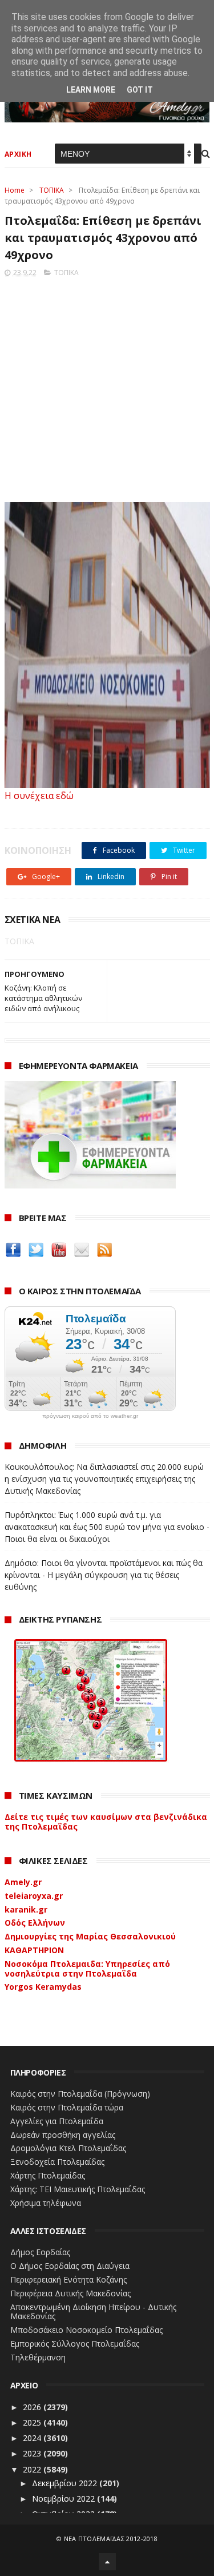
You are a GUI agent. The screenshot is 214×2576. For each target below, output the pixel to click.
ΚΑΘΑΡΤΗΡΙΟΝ (34, 1950)
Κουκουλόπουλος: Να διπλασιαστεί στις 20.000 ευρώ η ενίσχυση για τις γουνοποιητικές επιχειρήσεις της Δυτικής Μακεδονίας (104, 1479)
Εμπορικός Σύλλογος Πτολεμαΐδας (75, 2344)
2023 (33, 2453)
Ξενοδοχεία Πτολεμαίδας (57, 2162)
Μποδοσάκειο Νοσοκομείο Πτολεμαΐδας (86, 2330)
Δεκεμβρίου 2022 (66, 2483)
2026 (33, 2407)
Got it (140, 90)
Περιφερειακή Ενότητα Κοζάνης (68, 2279)
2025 (33, 2422)
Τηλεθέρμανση (38, 2357)
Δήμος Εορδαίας (40, 2252)
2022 (33, 2469)
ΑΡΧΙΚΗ (18, 154)
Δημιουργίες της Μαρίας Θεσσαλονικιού (90, 1936)
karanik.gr (26, 1909)
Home (15, 190)
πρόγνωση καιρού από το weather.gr (90, 1416)
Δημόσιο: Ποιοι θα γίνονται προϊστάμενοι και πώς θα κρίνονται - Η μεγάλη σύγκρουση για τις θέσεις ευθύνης (104, 1575)
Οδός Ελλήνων (35, 1923)
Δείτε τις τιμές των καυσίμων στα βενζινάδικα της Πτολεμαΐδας (106, 1822)
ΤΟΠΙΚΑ (52, 190)
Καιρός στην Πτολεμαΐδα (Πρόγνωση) (80, 2094)
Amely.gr (23, 1882)
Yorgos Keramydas (43, 1987)
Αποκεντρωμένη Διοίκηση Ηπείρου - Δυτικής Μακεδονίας (93, 2312)
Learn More (91, 90)
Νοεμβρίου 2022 (64, 2499)
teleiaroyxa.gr (34, 1896)
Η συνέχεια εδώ (39, 796)
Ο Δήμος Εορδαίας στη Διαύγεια (70, 2266)
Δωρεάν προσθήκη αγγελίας (63, 2135)
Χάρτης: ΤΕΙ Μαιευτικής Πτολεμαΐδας (78, 2189)
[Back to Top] (107, 2562)
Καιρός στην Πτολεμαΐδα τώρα (67, 2107)
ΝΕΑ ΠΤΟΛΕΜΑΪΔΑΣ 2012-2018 (111, 2539)
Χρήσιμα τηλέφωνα (46, 2203)
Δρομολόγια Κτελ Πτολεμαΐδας (68, 2148)
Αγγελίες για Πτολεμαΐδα (57, 2121)
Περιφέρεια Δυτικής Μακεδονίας (70, 2293)
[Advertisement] (107, 386)
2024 (33, 2438)
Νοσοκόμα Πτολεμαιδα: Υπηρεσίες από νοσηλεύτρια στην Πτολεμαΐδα (87, 1969)
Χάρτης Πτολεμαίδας (48, 2175)
